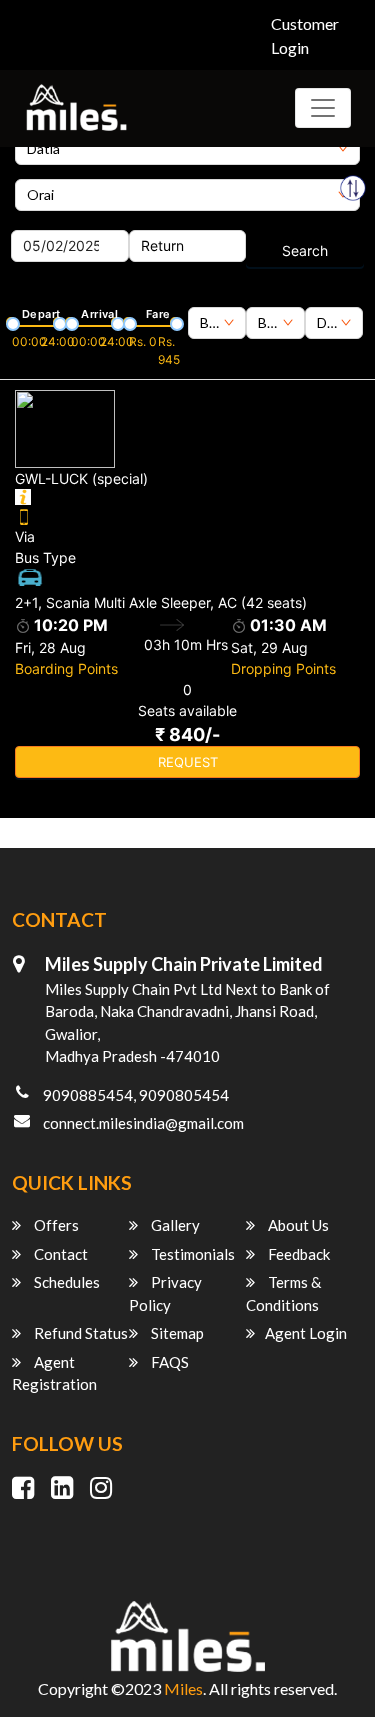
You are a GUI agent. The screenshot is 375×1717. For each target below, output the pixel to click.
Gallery (174, 1225)
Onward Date (54, 223)
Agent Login (306, 1333)
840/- (187, 734)
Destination (51, 172)
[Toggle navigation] (323, 108)
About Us (297, 1225)
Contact (59, 1254)
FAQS (168, 1362)
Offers (55, 1225)
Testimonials (191, 1254)
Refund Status (79, 1333)
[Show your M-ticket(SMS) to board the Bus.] (187, 515)
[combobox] (217, 323)
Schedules (65, 1282)
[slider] (11, 322)
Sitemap (176, 1333)
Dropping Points (283, 668)
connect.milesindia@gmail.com (143, 1123)
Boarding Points (66, 668)
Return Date (168, 223)
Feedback (297, 1254)
